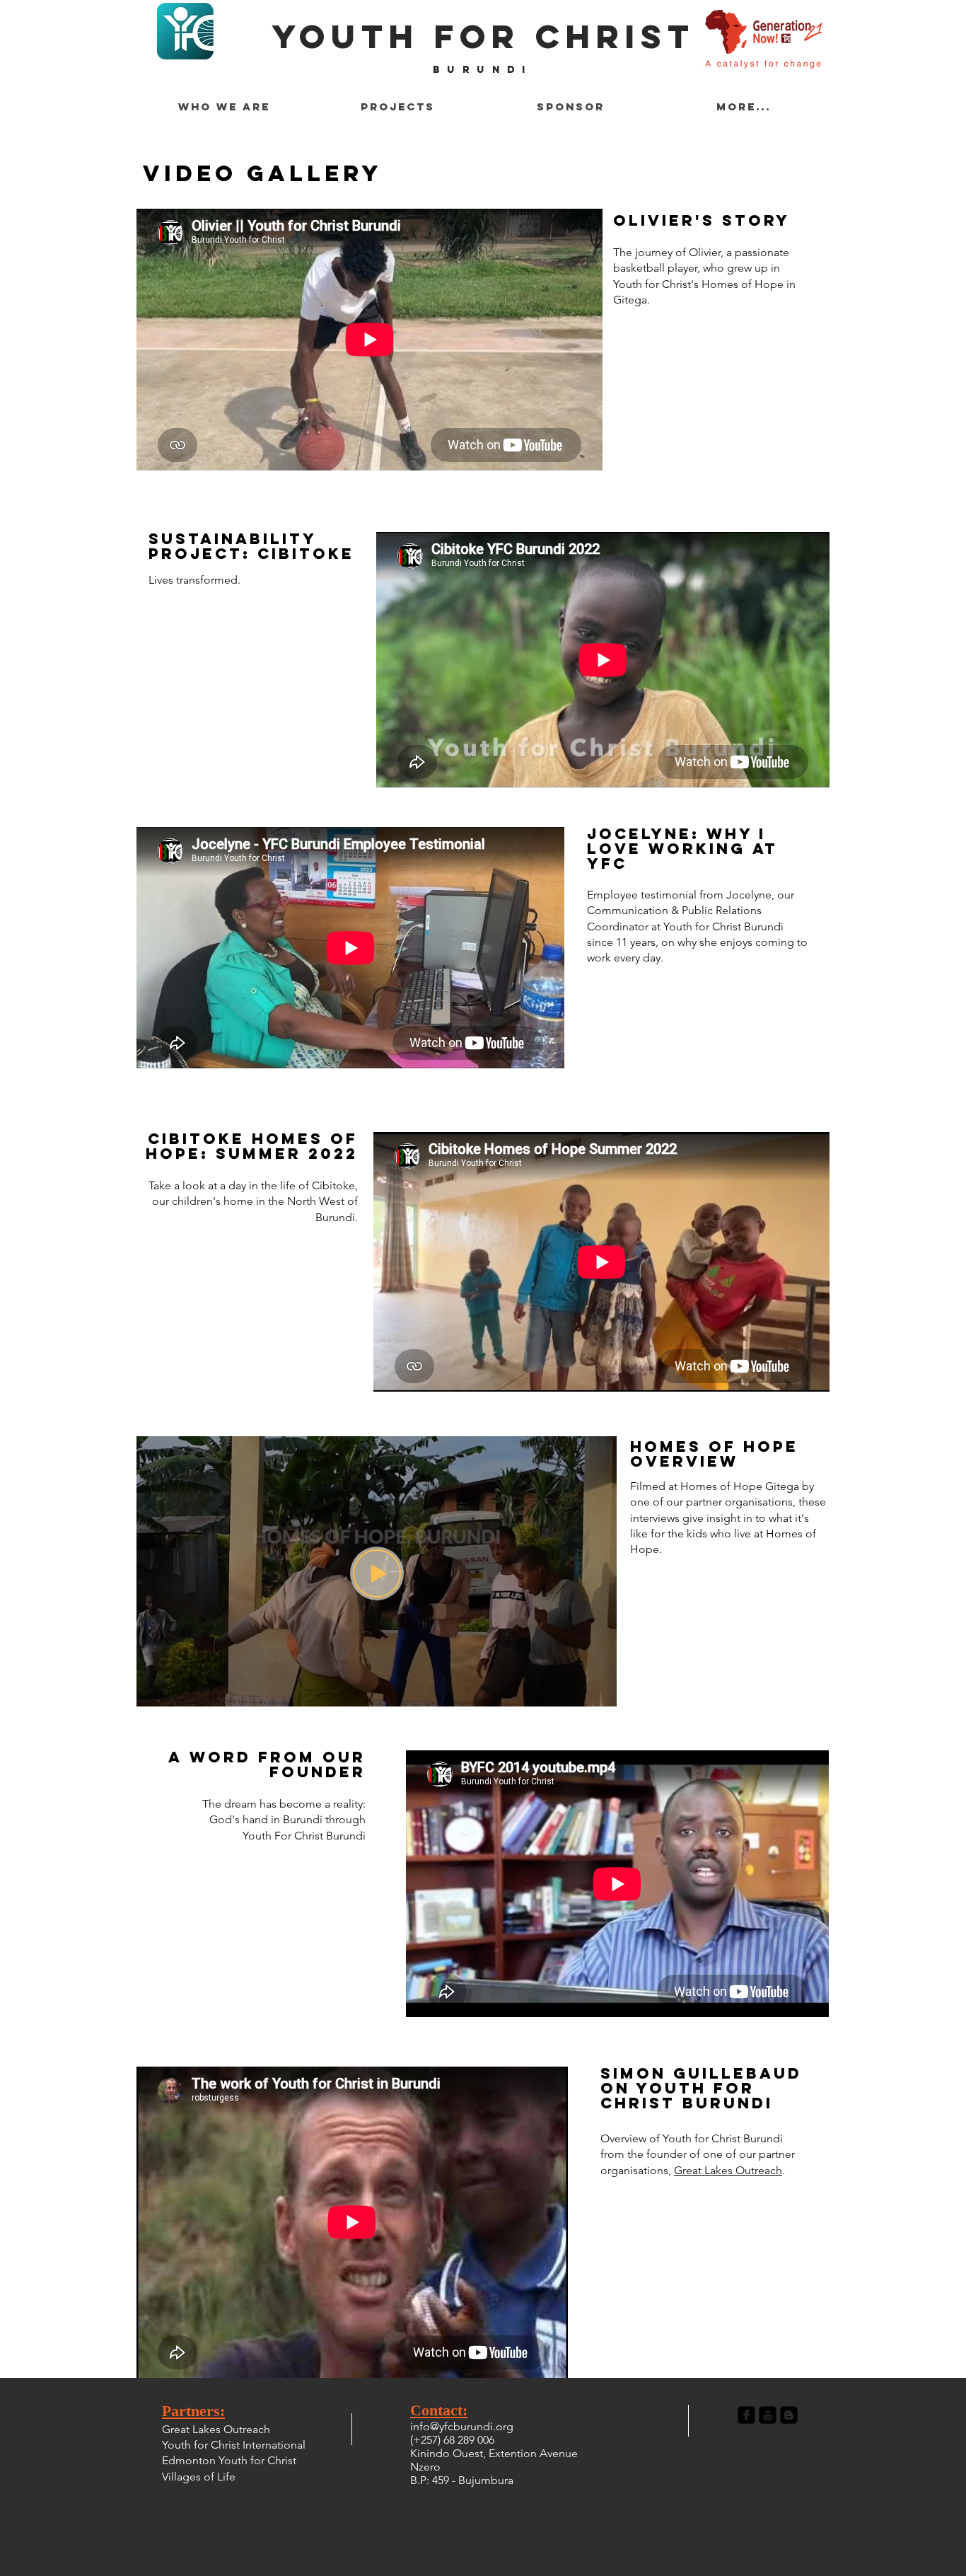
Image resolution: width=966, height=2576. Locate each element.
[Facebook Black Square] (746, 2415)
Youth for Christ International (234, 2445)
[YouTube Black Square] (768, 2415)
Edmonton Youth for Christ (229, 2460)
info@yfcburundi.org (462, 2426)
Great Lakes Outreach (728, 2170)
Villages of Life (199, 2477)
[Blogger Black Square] (789, 2415)
